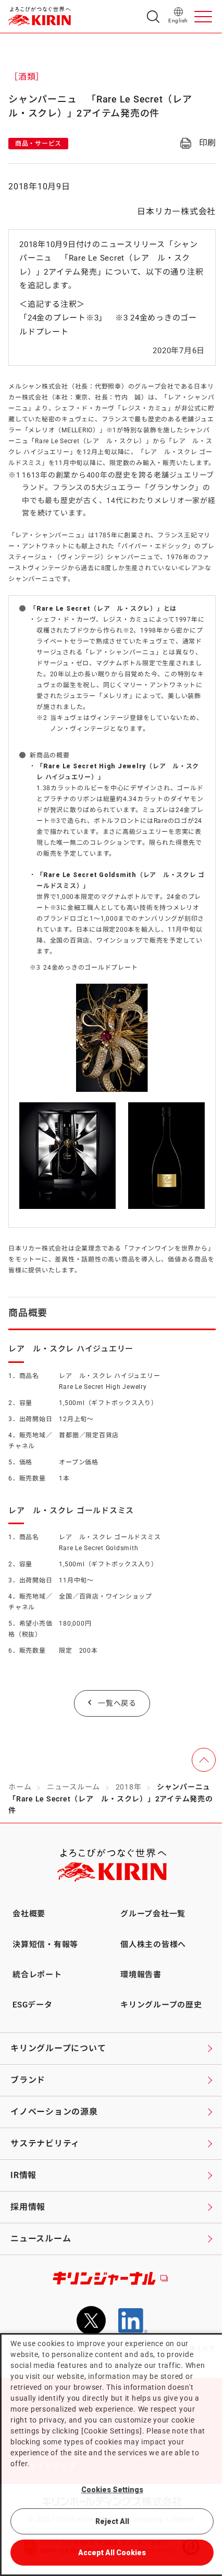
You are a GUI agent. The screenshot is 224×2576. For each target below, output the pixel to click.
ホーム (20, 1787)
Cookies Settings (112, 2490)
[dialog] (112, 2455)
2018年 (129, 1787)
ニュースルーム (73, 1787)
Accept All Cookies (112, 2553)
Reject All (112, 2521)
